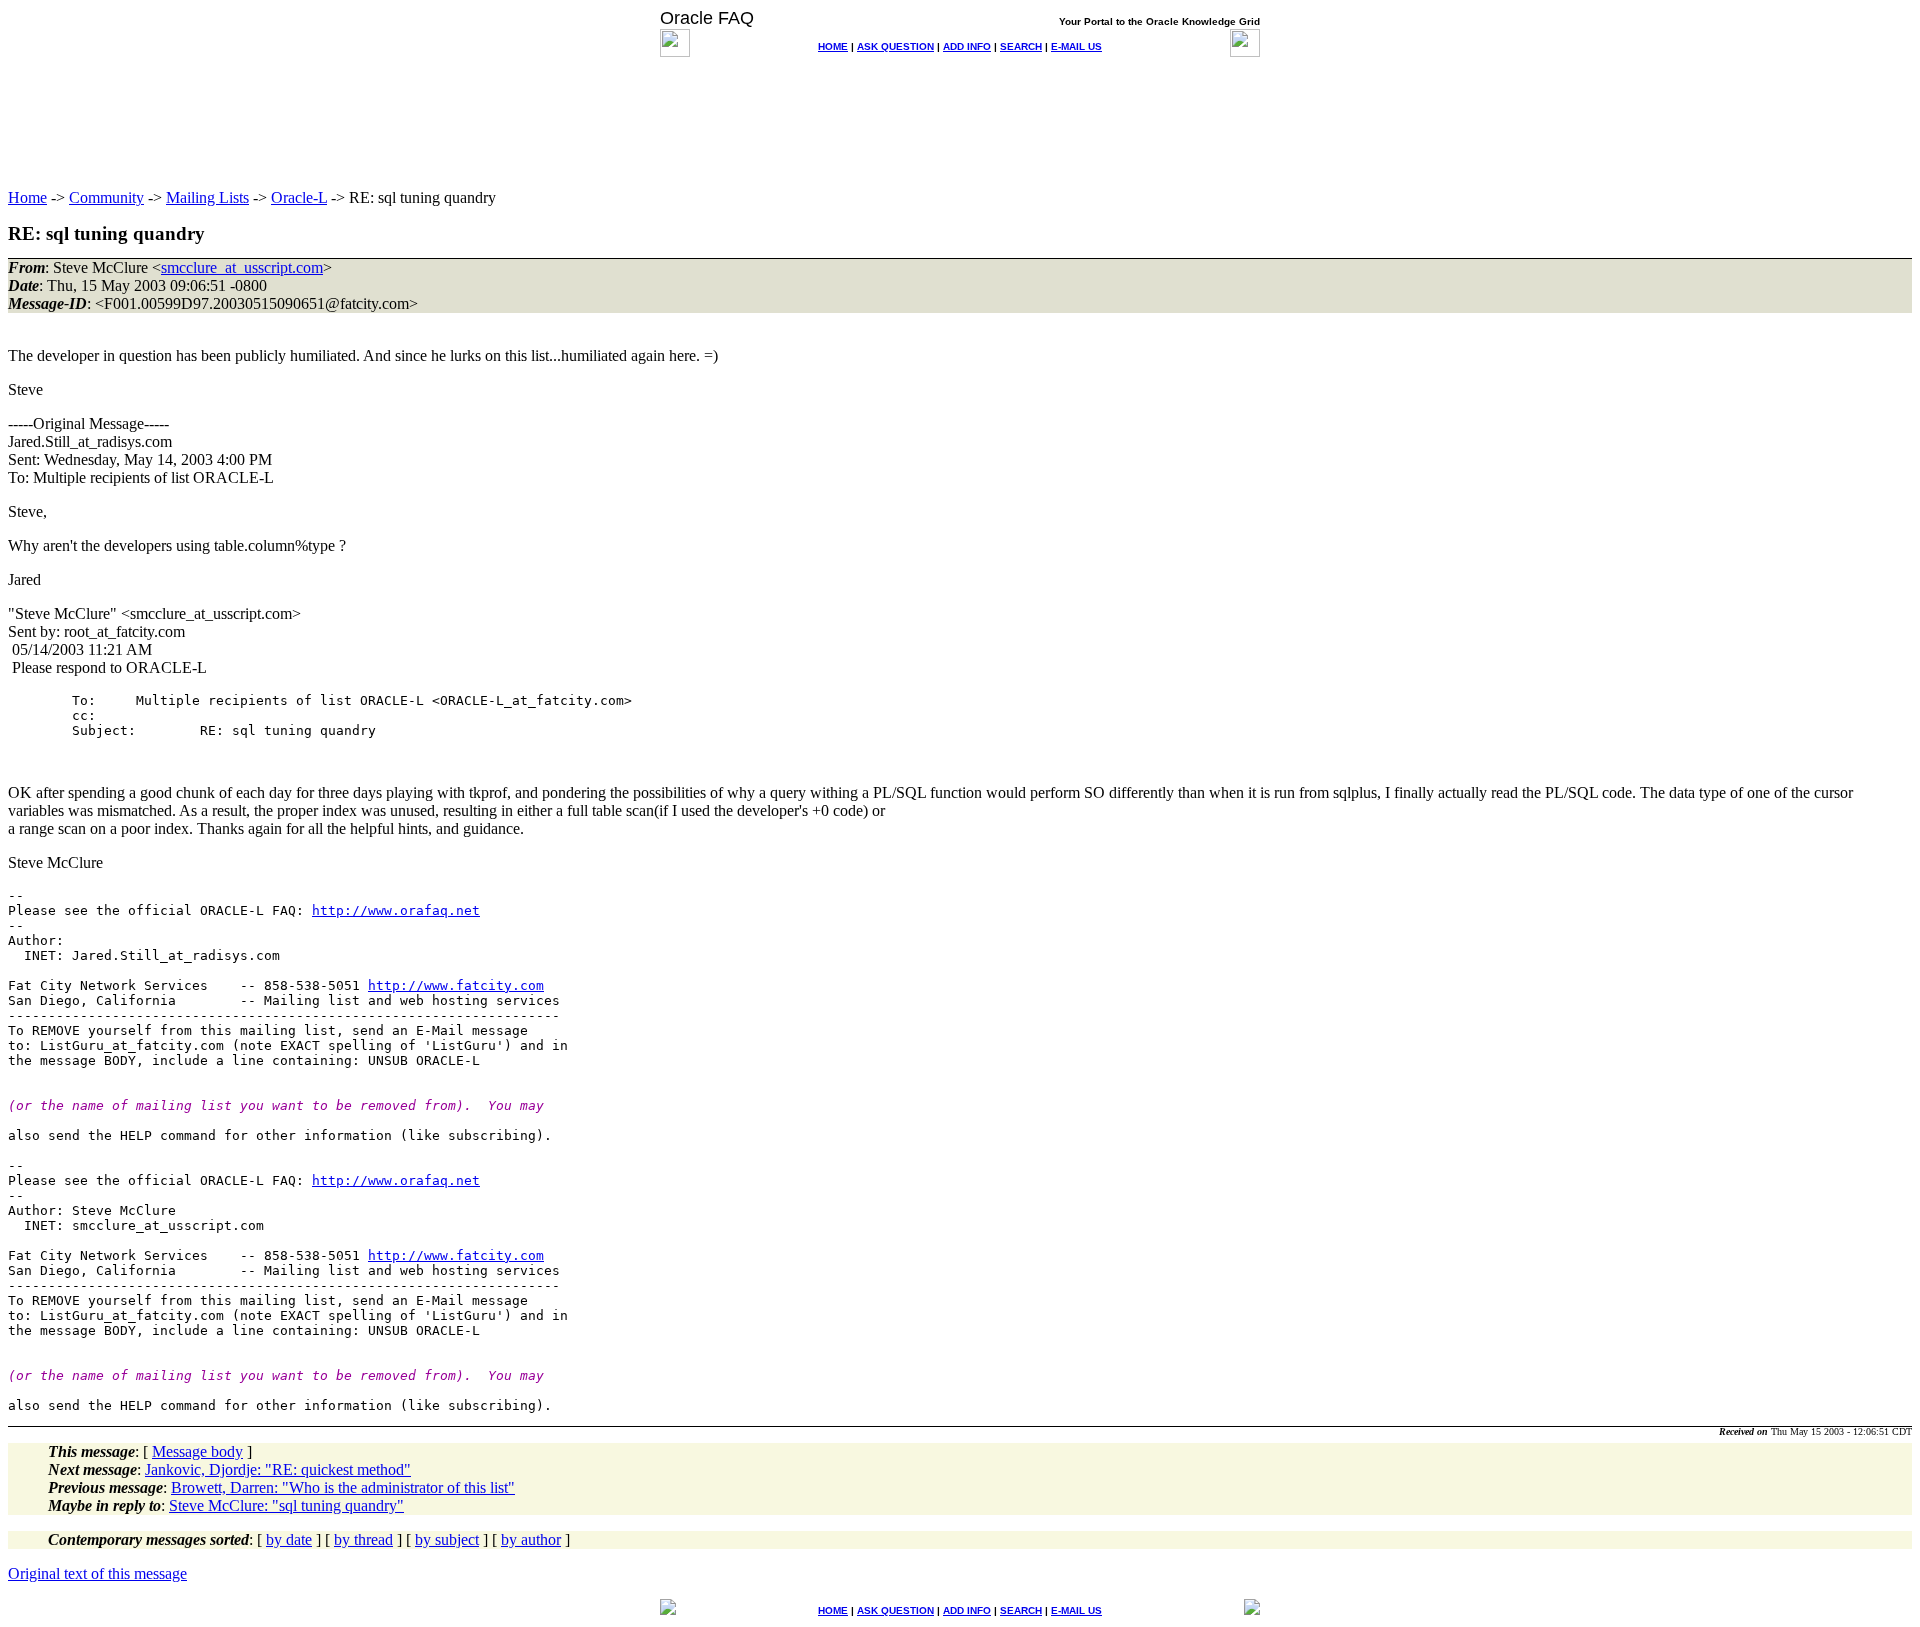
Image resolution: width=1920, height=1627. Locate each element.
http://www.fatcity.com (456, 985)
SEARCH (1021, 46)
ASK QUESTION (895, 46)
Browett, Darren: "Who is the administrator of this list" (343, 1487)
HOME (833, 46)
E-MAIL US (1076, 46)
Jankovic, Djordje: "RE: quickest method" (278, 1469)
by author (531, 1539)
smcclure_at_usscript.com (242, 267)
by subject (447, 1539)
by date (289, 1539)
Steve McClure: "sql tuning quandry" (286, 1505)
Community (106, 197)
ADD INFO (967, 46)
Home (27, 197)
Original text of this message (97, 1573)
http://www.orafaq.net (396, 910)
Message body (197, 1451)
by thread (363, 1539)
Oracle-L (299, 197)
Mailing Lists (207, 197)
